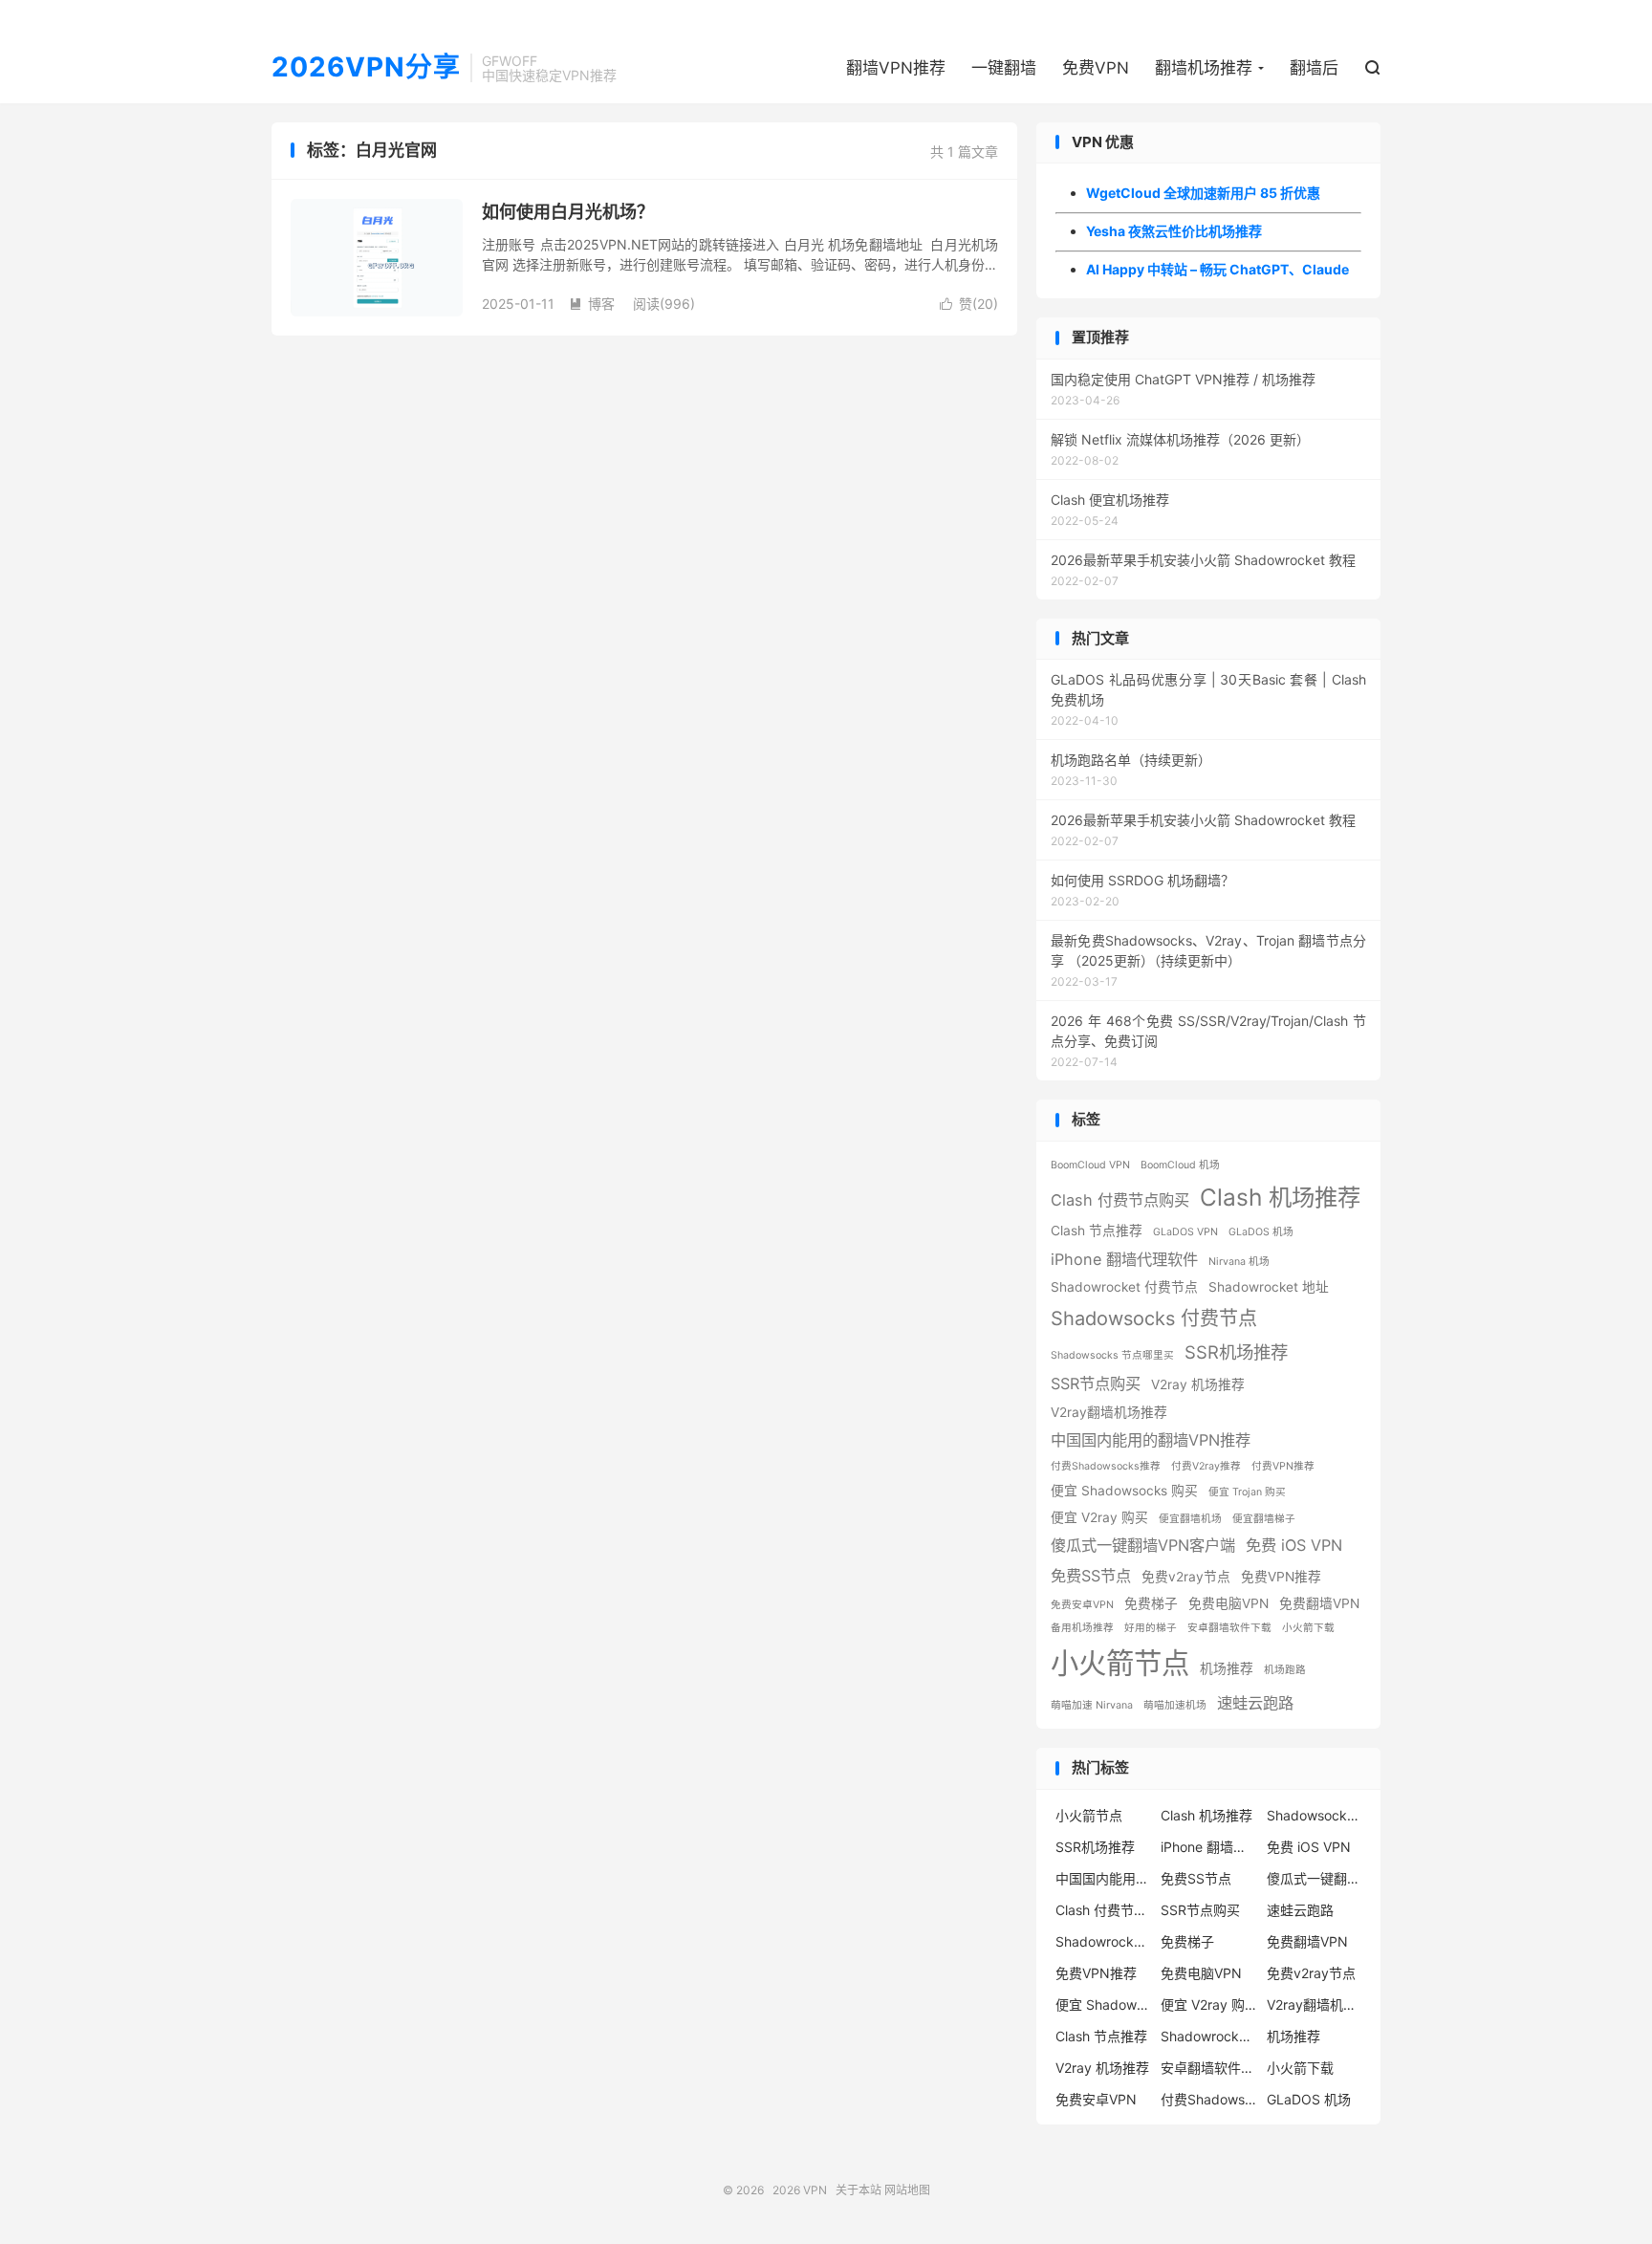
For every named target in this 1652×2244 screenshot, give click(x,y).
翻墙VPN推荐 (896, 68)
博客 (592, 304)
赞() (969, 304)
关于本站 (859, 2190)
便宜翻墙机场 (1190, 1519)
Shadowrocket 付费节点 (1124, 1287)
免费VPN (1096, 68)
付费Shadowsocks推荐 (1106, 1466)
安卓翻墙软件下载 (1229, 1628)
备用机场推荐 (1082, 1628)
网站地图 (907, 2190)
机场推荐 (1227, 1668)
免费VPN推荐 (1281, 1577)
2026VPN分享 (366, 68)
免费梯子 (1151, 1603)
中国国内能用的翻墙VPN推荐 (1151, 1440)
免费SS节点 (1091, 1576)
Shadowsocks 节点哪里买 (1112, 1355)
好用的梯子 (1151, 1628)
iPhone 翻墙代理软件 (1124, 1259)
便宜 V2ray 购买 (1099, 1517)
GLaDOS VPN (1185, 1232)
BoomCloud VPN (1090, 1165)
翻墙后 (1314, 68)
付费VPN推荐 (1283, 1466)
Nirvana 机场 (1239, 1262)
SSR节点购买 (1096, 1383)
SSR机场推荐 (1236, 1352)
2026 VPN (800, 2190)
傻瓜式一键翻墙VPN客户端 (1143, 1545)
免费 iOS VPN (1294, 1545)
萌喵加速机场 (1175, 1705)
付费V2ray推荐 (1206, 1466)
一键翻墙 (1004, 68)
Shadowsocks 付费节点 (1154, 1318)
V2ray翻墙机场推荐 (1109, 1412)
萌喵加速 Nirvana (1092, 1705)
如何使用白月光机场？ (568, 212)
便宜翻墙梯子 (1264, 1519)
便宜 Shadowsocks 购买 (1124, 1491)
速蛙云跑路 (1255, 1703)
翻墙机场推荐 (1204, 68)
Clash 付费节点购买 (1120, 1200)
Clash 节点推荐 (1097, 1231)
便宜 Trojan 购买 (1247, 1492)
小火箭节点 (1120, 1663)
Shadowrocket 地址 (1269, 1287)
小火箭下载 (1308, 1628)
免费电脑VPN (1228, 1603)
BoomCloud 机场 (1180, 1165)
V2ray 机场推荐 (1198, 1384)
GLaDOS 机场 (1261, 1232)
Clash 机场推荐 (1280, 1197)
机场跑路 (1285, 1670)
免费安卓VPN (1082, 1605)
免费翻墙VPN (1319, 1603)
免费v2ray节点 (1186, 1577)
